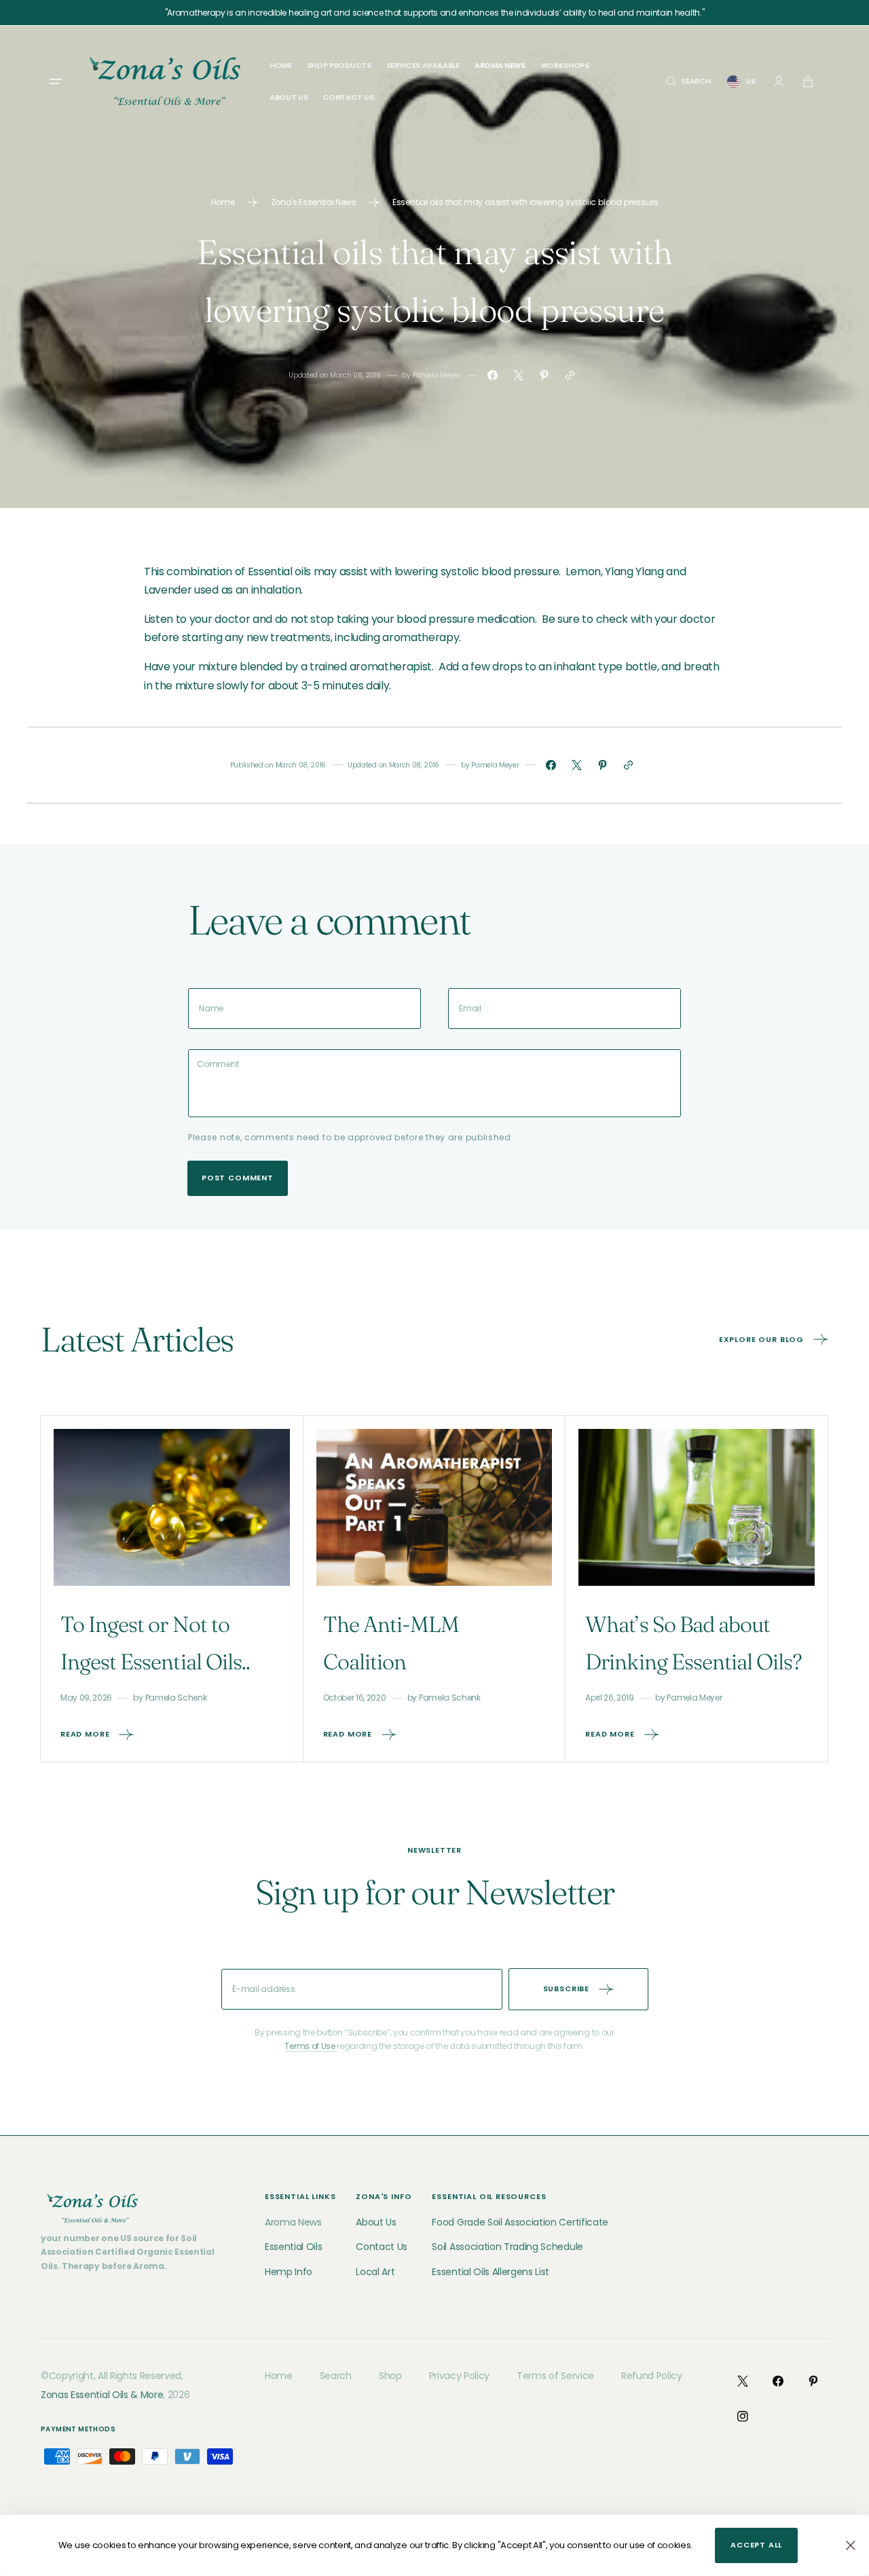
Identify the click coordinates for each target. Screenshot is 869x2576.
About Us (376, 2222)
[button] (688, 81)
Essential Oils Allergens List (491, 2272)
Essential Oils (294, 2247)
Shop (390, 2376)
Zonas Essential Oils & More (102, 2395)
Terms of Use (311, 2046)
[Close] (851, 2545)
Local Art (375, 2272)
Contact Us (382, 2247)
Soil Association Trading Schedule (507, 2247)
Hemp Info (289, 2272)
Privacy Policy (460, 2376)
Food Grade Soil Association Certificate (520, 2222)
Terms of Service (555, 2376)
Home (223, 202)
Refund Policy (652, 2376)
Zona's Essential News (314, 202)
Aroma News (293, 2222)
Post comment (238, 1178)
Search (336, 2376)
